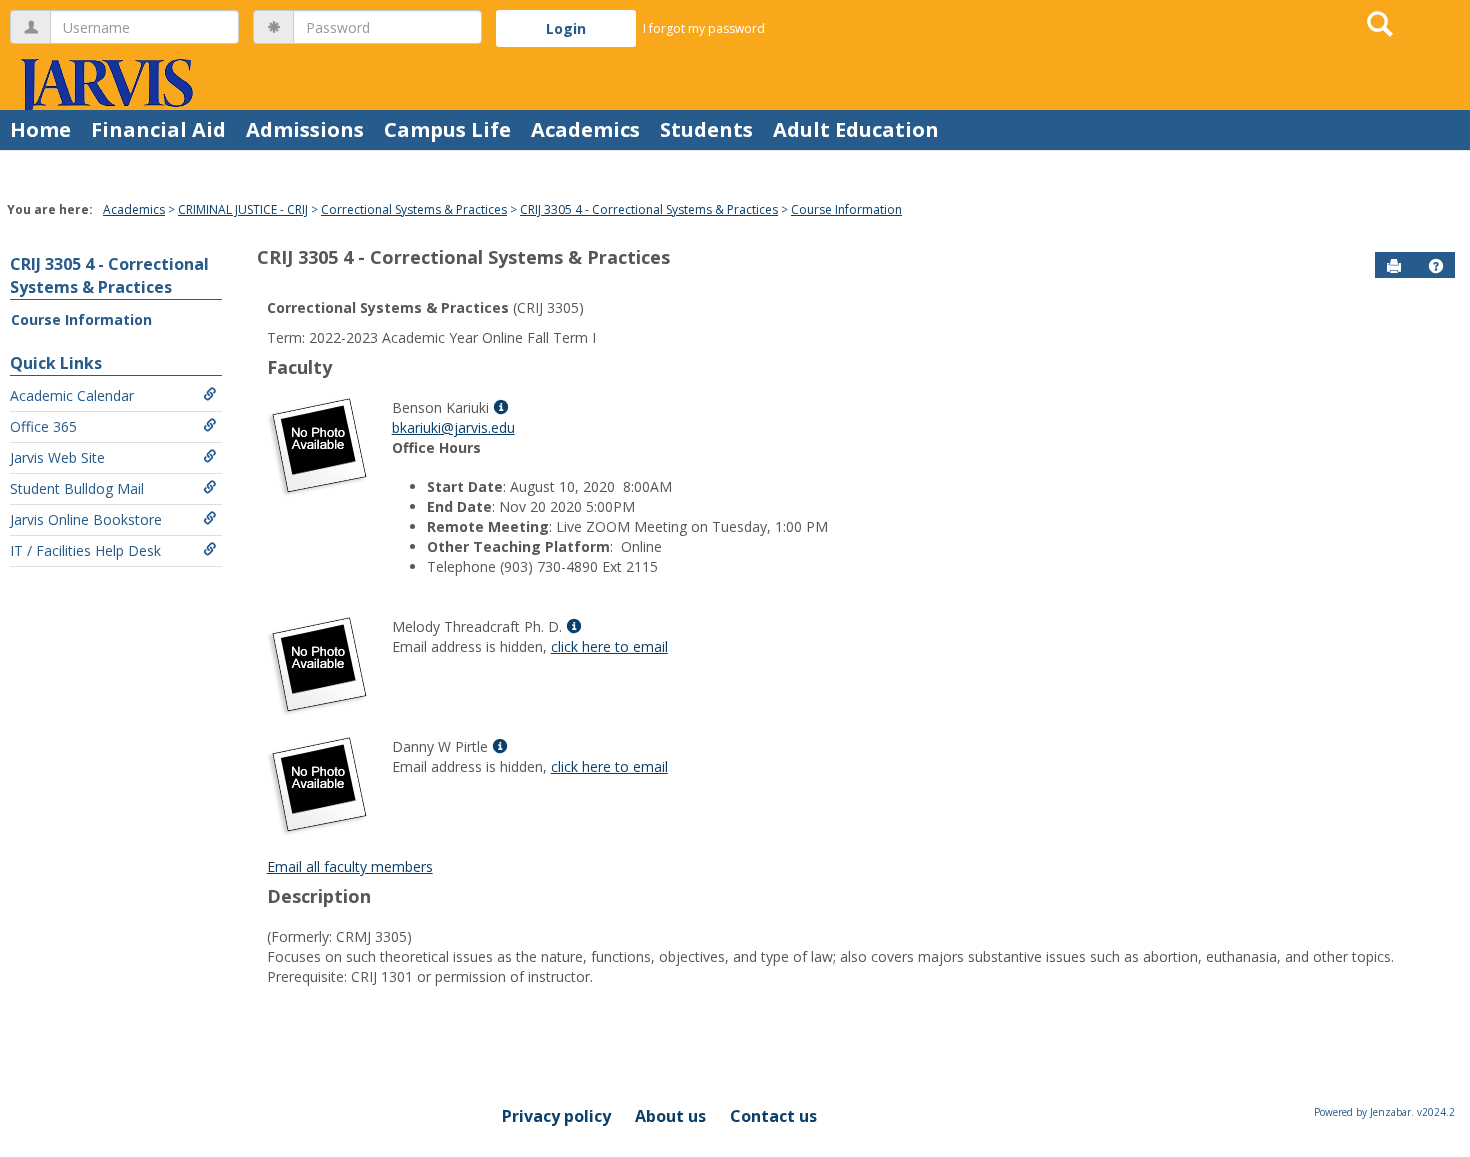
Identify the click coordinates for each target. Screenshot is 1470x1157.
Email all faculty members (350, 866)
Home (40, 129)
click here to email (609, 646)
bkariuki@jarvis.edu (453, 427)
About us (670, 1116)
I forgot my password (704, 28)
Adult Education (856, 129)
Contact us (773, 1116)
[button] (1436, 266)
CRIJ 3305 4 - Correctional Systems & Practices (649, 209)
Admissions (305, 129)
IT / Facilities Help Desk (85, 550)
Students (706, 129)
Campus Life (447, 129)
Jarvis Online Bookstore (86, 519)
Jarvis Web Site (57, 457)
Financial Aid (158, 129)
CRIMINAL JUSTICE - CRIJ (243, 209)
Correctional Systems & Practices (414, 209)
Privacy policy (556, 1116)
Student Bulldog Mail (77, 488)
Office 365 (43, 426)
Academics (585, 129)
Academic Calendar (72, 395)
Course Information (846, 209)
